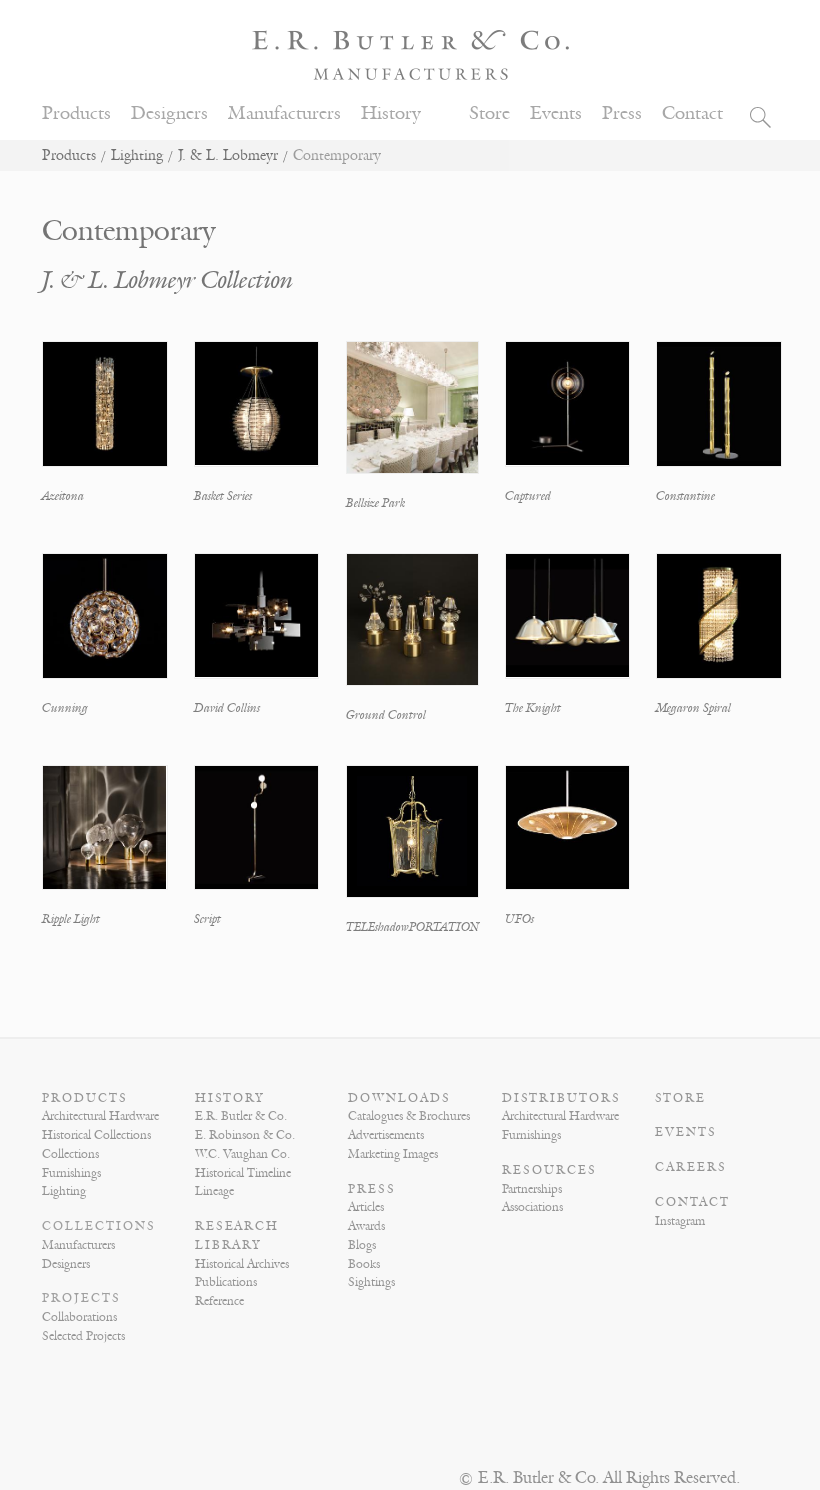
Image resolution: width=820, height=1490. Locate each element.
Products (76, 113)
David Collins (227, 708)
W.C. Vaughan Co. (242, 1154)
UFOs (519, 919)
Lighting (137, 155)
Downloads (399, 1098)
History (391, 113)
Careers (691, 1167)
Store (489, 113)
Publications (226, 1282)
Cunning (65, 708)
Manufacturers (284, 113)
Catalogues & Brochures (409, 1116)
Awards (366, 1226)
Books (364, 1264)
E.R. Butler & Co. (241, 1116)
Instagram (680, 1221)
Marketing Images (393, 1154)
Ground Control (386, 715)
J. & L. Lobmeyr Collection (167, 280)
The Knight (533, 708)
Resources (549, 1170)
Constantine (685, 496)
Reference (219, 1301)
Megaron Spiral (693, 708)
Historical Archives (242, 1264)
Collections (70, 1154)
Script (207, 919)
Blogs (362, 1245)
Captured (528, 496)
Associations (532, 1207)
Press (622, 113)
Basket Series (223, 496)
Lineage (214, 1191)
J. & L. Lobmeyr (228, 155)
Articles (366, 1207)
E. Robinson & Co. (245, 1135)
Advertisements (386, 1135)
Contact (692, 113)
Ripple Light (71, 919)
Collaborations (79, 1317)
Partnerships (532, 1189)
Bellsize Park (375, 503)
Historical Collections (96, 1135)
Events (556, 113)
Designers (169, 113)
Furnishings (71, 1173)
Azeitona (63, 496)
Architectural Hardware (100, 1116)
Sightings (371, 1282)
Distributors (561, 1098)
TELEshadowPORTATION (412, 927)
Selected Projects (83, 1336)
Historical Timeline (243, 1173)
